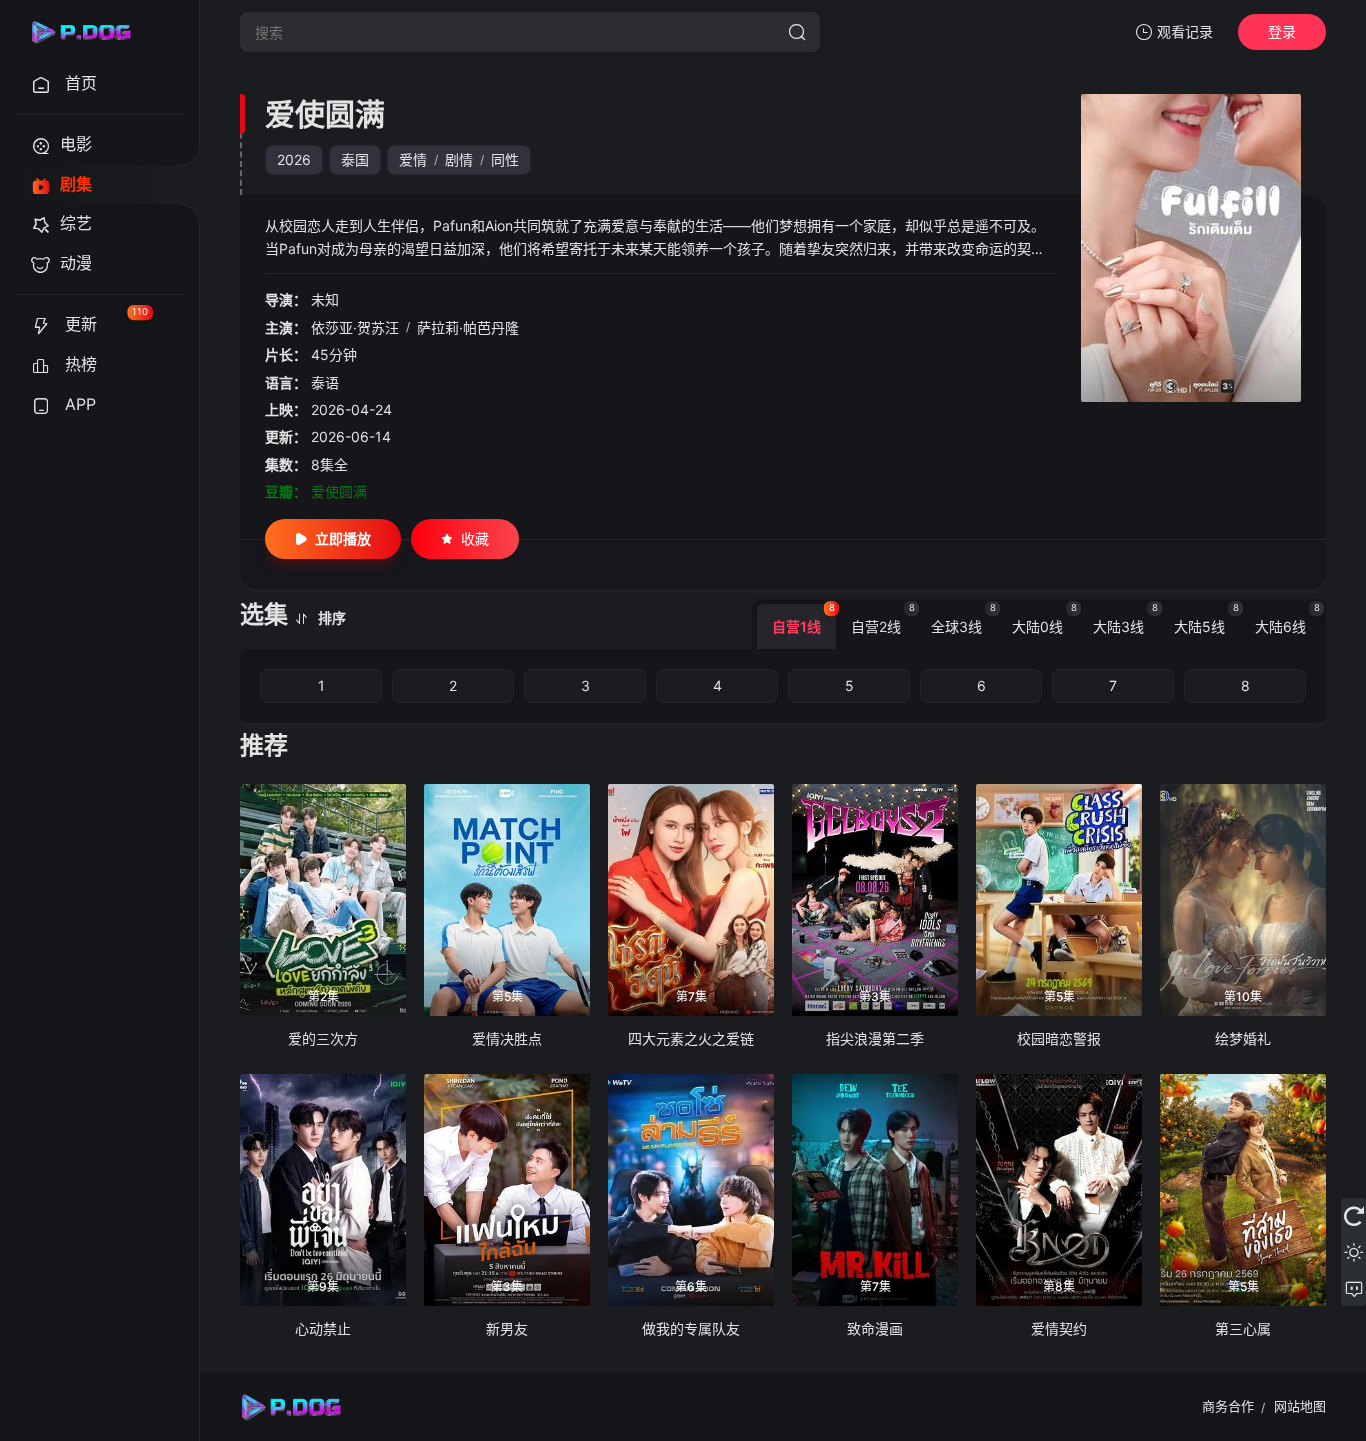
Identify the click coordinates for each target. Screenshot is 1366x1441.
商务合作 (1228, 1406)
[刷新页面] (1353, 1216)
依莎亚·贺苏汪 (355, 327)
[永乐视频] (90, 32)
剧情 (459, 159)
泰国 (355, 159)
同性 (505, 159)
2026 (294, 159)
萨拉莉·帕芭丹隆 (468, 327)
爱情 (413, 159)
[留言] (1353, 1288)
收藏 (475, 538)
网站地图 (1300, 1406)
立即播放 (343, 538)
